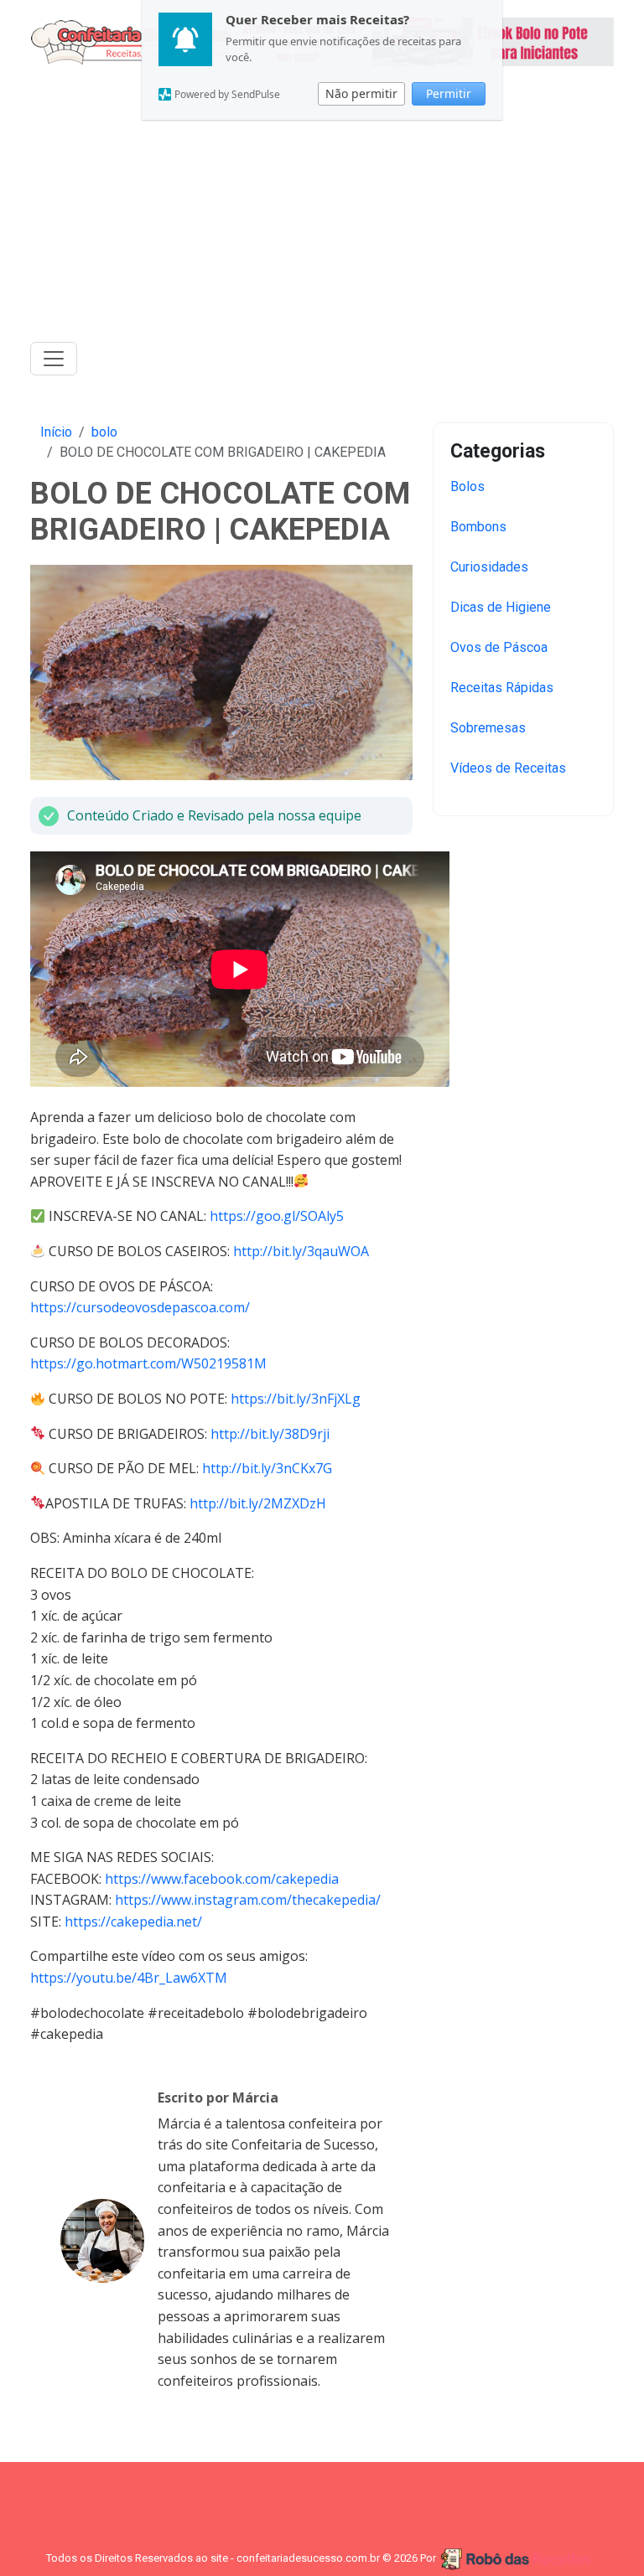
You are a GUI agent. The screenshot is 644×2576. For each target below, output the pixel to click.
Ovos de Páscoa (499, 647)
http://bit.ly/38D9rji (270, 1434)
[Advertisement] (322, 209)
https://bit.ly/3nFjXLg (296, 1399)
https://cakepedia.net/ (133, 1922)
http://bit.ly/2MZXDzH (258, 1503)
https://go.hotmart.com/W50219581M (148, 1363)
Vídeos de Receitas (508, 768)
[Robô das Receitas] (518, 2559)
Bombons (478, 527)
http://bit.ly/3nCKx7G (267, 1468)
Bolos (467, 486)
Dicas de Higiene (501, 607)
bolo (104, 432)
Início (56, 432)
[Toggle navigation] (54, 359)
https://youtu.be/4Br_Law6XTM (129, 1978)
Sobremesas (488, 728)
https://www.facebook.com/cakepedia (222, 1879)
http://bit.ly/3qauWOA (301, 1251)
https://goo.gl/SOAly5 (277, 1216)
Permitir (449, 93)
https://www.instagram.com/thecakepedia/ (248, 1900)
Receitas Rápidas (502, 688)
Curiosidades (489, 567)
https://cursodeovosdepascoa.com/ (140, 1307)
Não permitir (361, 93)
